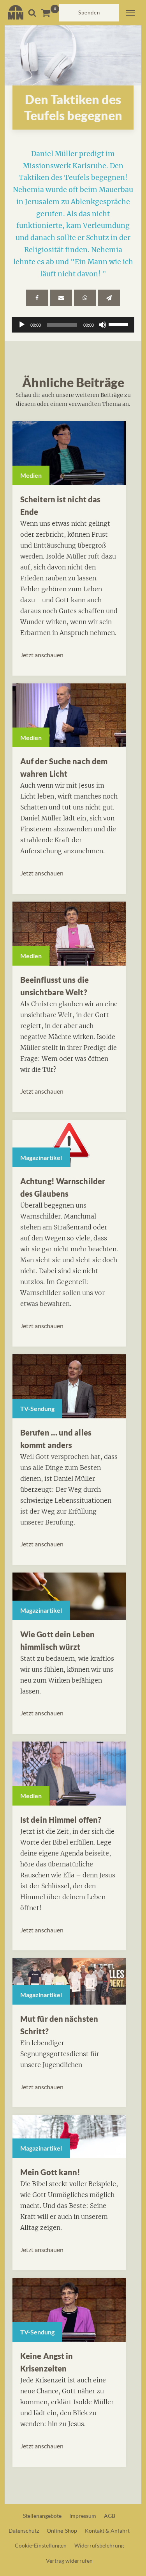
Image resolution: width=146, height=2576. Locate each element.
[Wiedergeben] (22, 325)
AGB (110, 2516)
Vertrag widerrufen (69, 2561)
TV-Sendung (37, 1408)
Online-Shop (62, 2531)
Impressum (83, 2516)
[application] (73, 325)
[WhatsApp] (85, 298)
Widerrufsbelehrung (99, 2545)
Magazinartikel (41, 1157)
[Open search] (32, 13)
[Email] (61, 298)
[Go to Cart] (50, 13)
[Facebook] (37, 298)
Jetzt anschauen (42, 655)
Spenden (89, 12)
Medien (31, 475)
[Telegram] (109, 298)
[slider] (120, 324)
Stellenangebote (42, 2516)
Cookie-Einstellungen (41, 2545)
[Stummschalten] (102, 325)
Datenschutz (24, 2531)
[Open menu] (130, 13)
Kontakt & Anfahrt (107, 2531)
